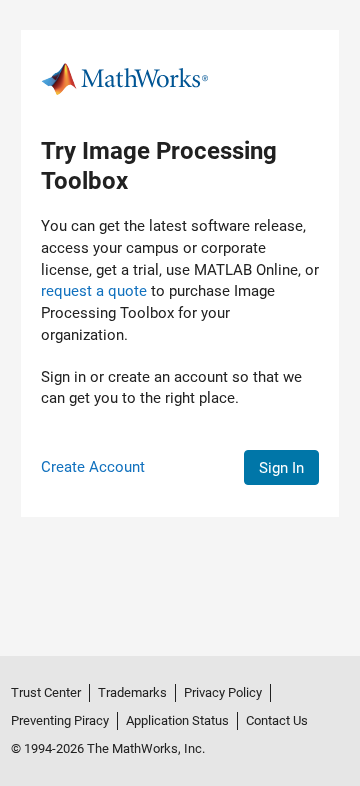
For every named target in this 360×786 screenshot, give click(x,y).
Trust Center (46, 692)
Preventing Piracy (60, 720)
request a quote (94, 291)
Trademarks (132, 692)
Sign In (281, 468)
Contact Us (277, 720)
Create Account (93, 467)
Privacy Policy (223, 692)
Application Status (177, 720)
